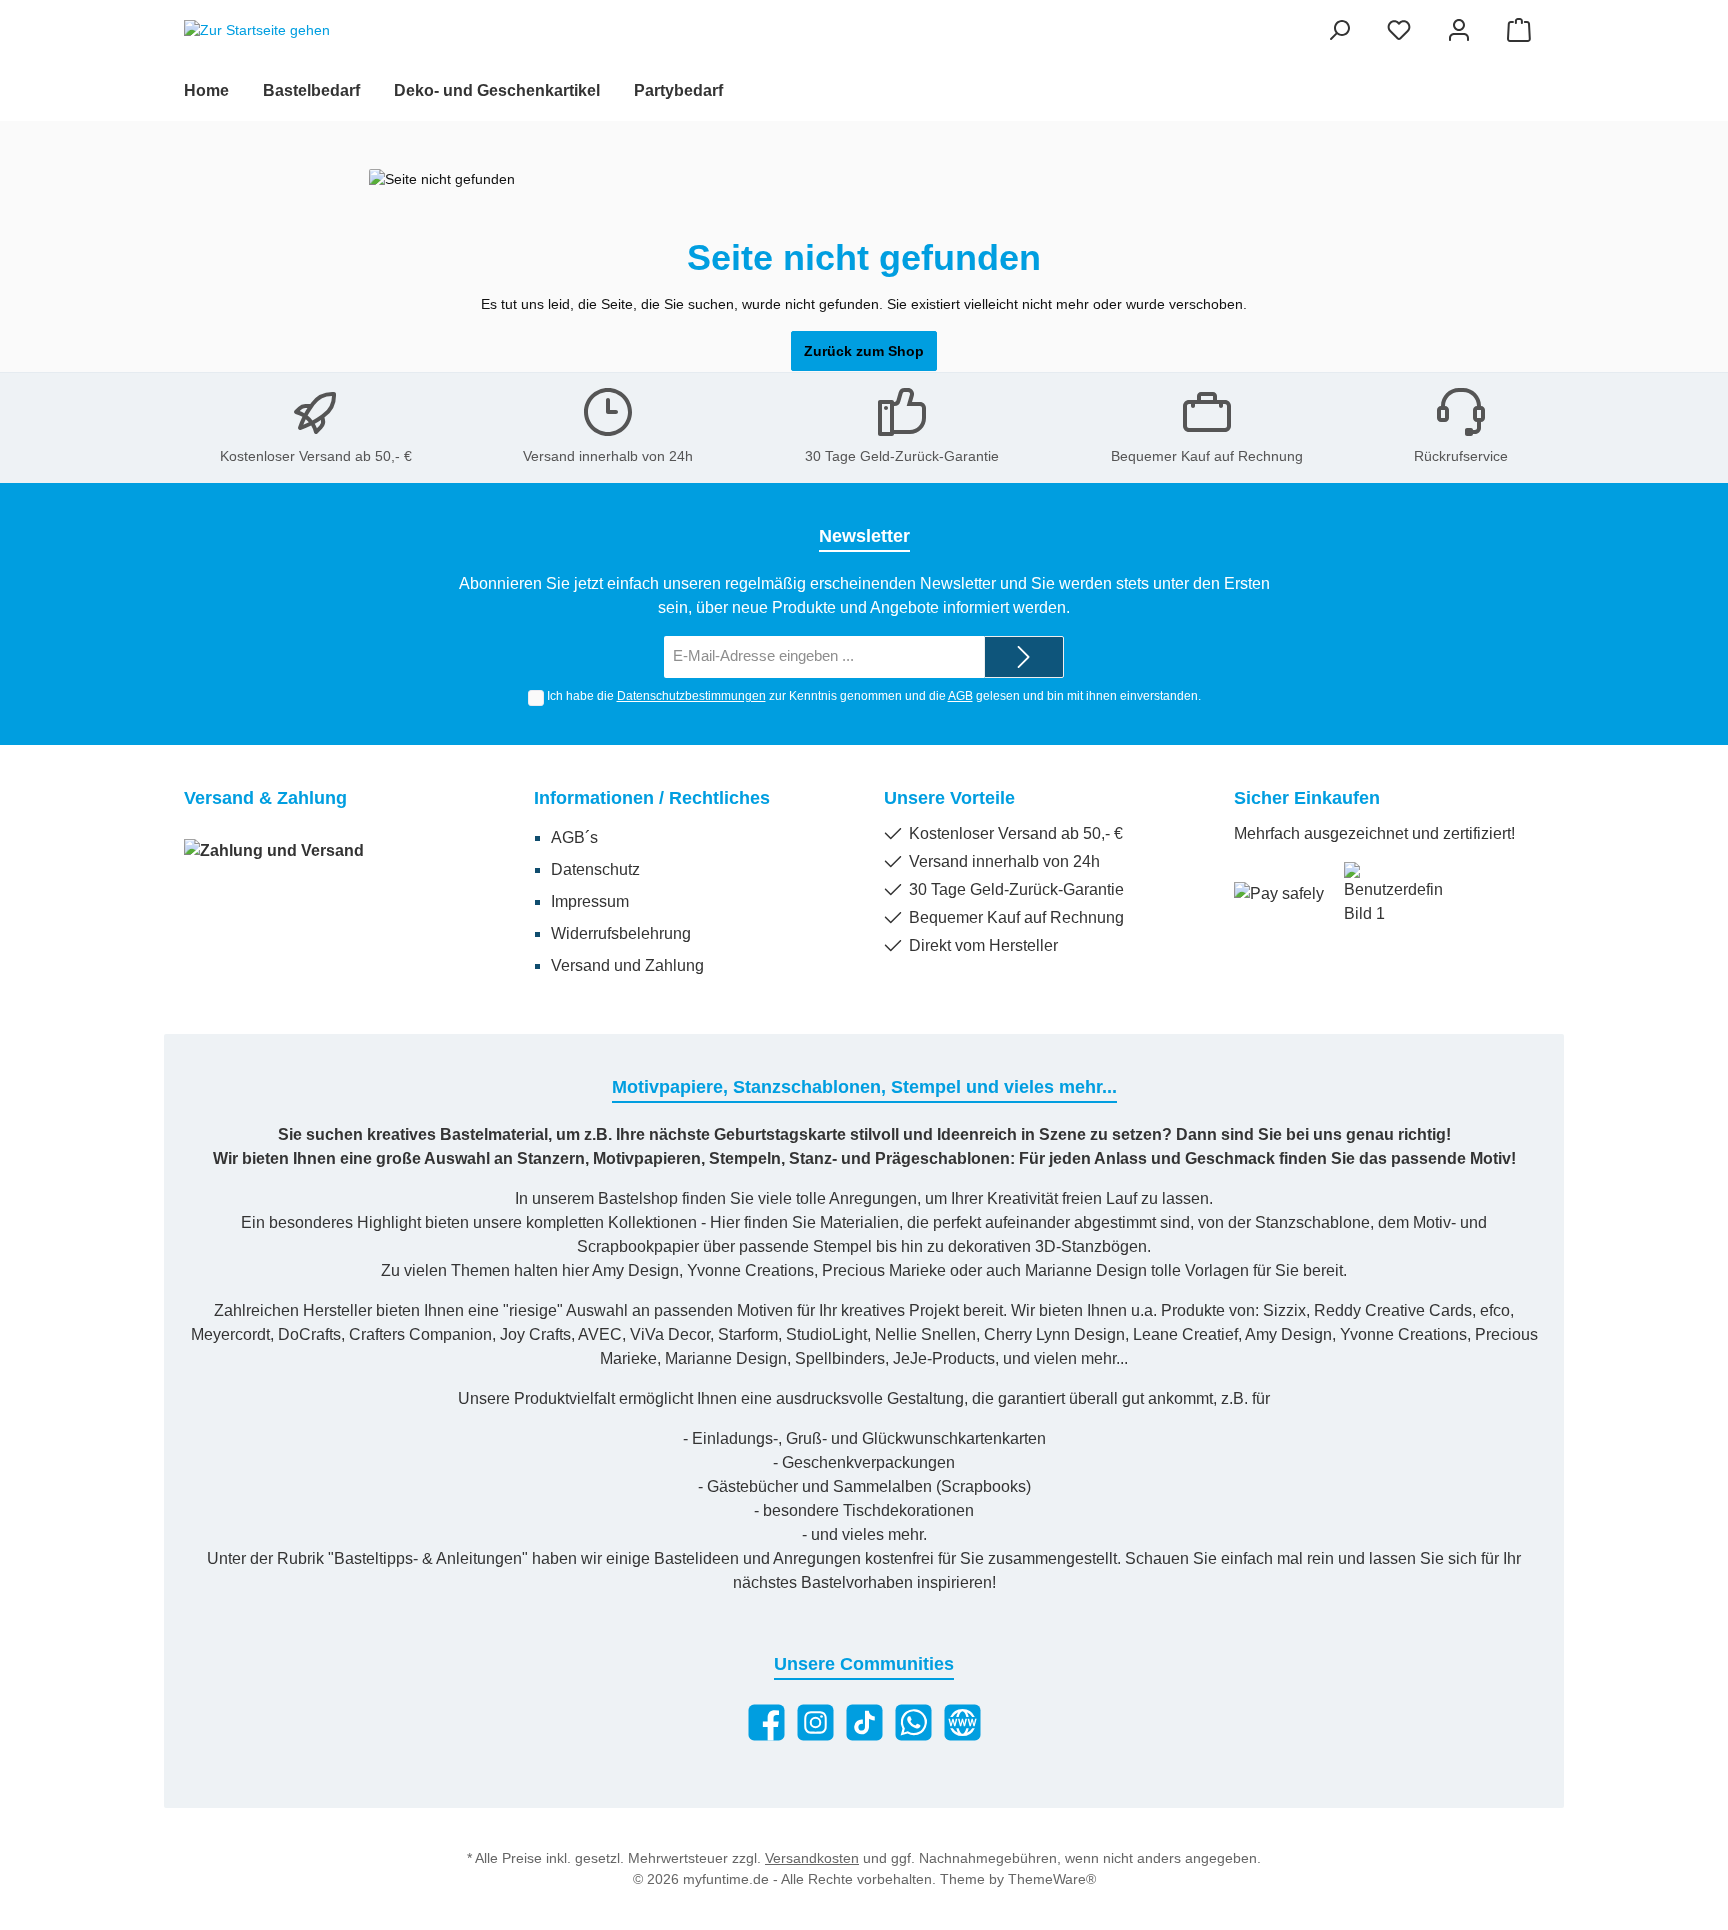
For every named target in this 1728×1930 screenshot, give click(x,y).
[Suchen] (1339, 30)
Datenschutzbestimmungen (691, 696)
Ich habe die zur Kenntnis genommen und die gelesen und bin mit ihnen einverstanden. (874, 696)
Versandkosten (812, 1858)
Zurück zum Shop (864, 351)
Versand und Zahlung (627, 965)
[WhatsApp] (913, 1722)
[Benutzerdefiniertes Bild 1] (1394, 894)
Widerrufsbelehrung (621, 933)
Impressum (590, 901)
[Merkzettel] (1399, 30)
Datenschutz (595, 869)
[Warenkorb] (1519, 30)
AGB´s (574, 837)
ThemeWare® (1052, 1879)
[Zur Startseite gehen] (257, 31)
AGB (960, 696)
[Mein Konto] (1459, 30)
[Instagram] (815, 1722)
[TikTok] (864, 1722)
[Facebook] (766, 1722)
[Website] (962, 1722)
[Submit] (1024, 657)
